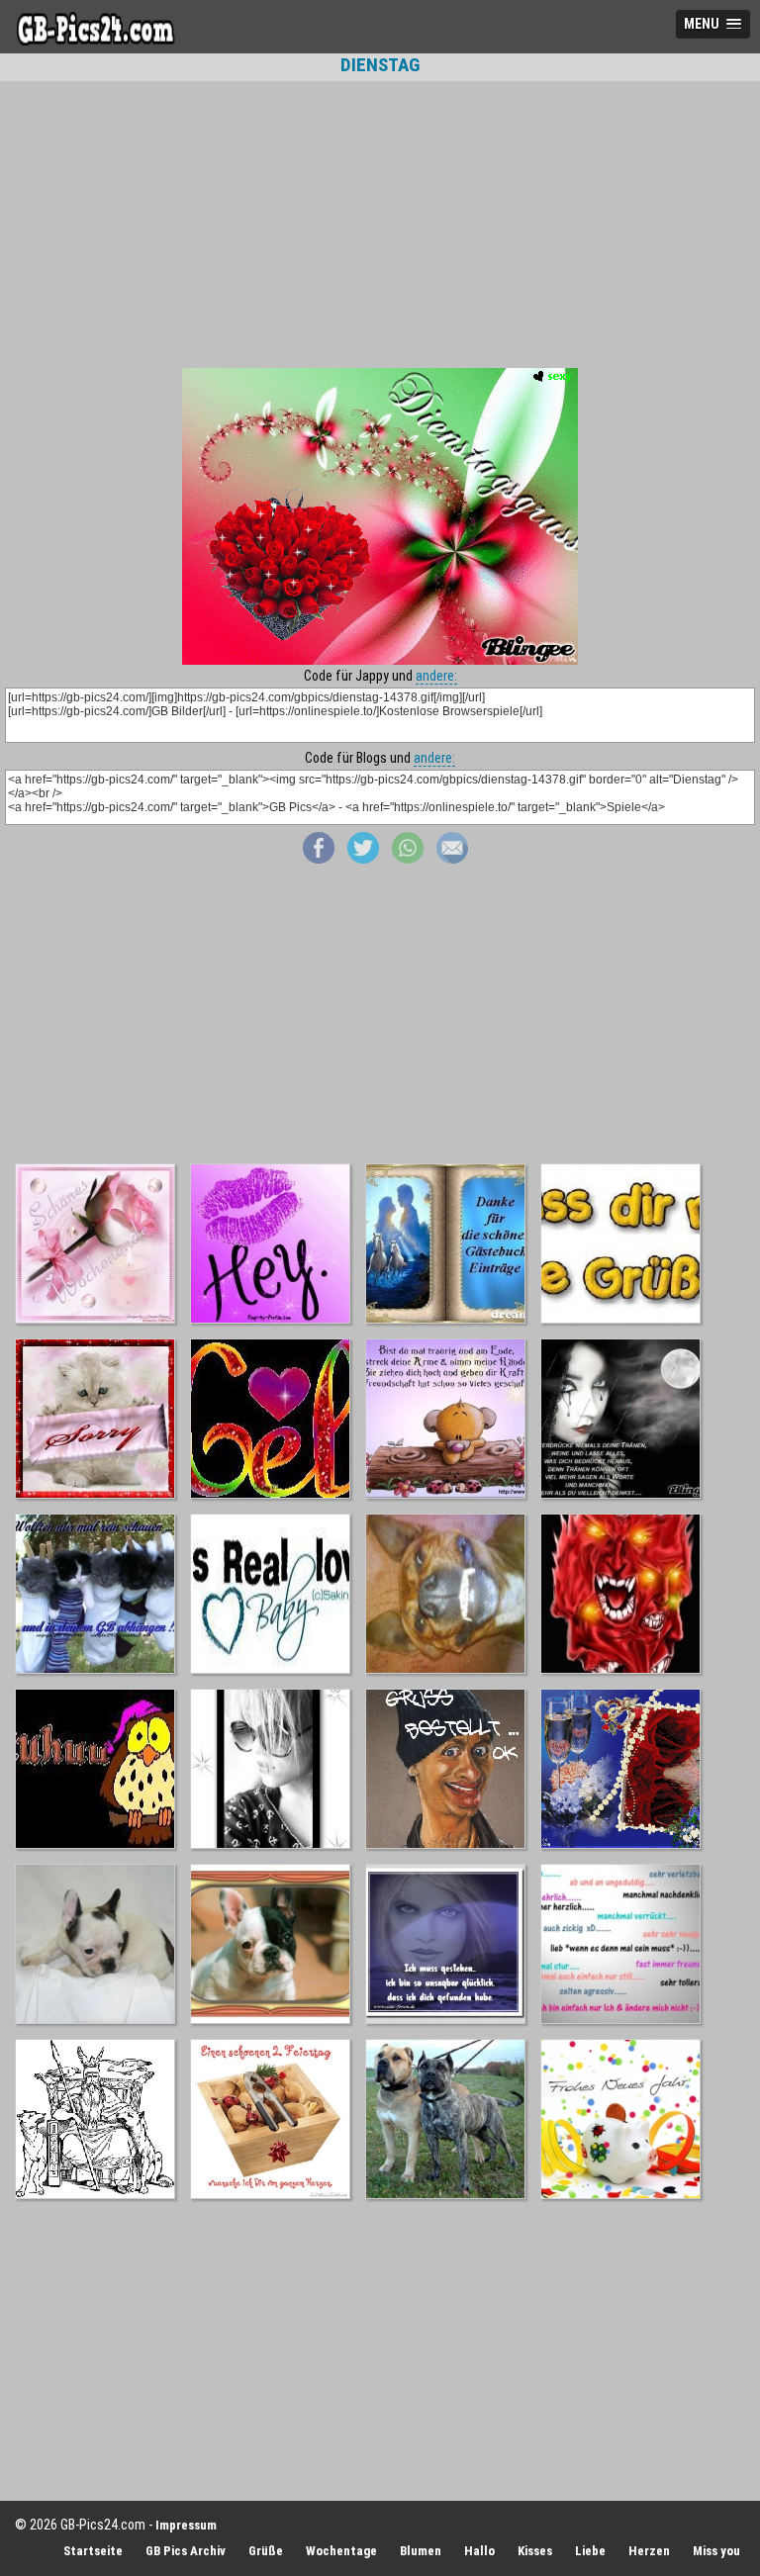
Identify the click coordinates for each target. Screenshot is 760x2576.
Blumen (421, 2551)
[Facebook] (319, 859)
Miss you (716, 2551)
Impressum (186, 2525)
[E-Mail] (452, 859)
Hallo (479, 2551)
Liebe (590, 2551)
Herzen (649, 2551)
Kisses (535, 2551)
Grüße (266, 2551)
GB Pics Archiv (186, 2551)
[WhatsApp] (408, 859)
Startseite (93, 2551)
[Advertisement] (380, 225)
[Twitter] (363, 859)
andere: (436, 676)
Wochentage (341, 2551)
